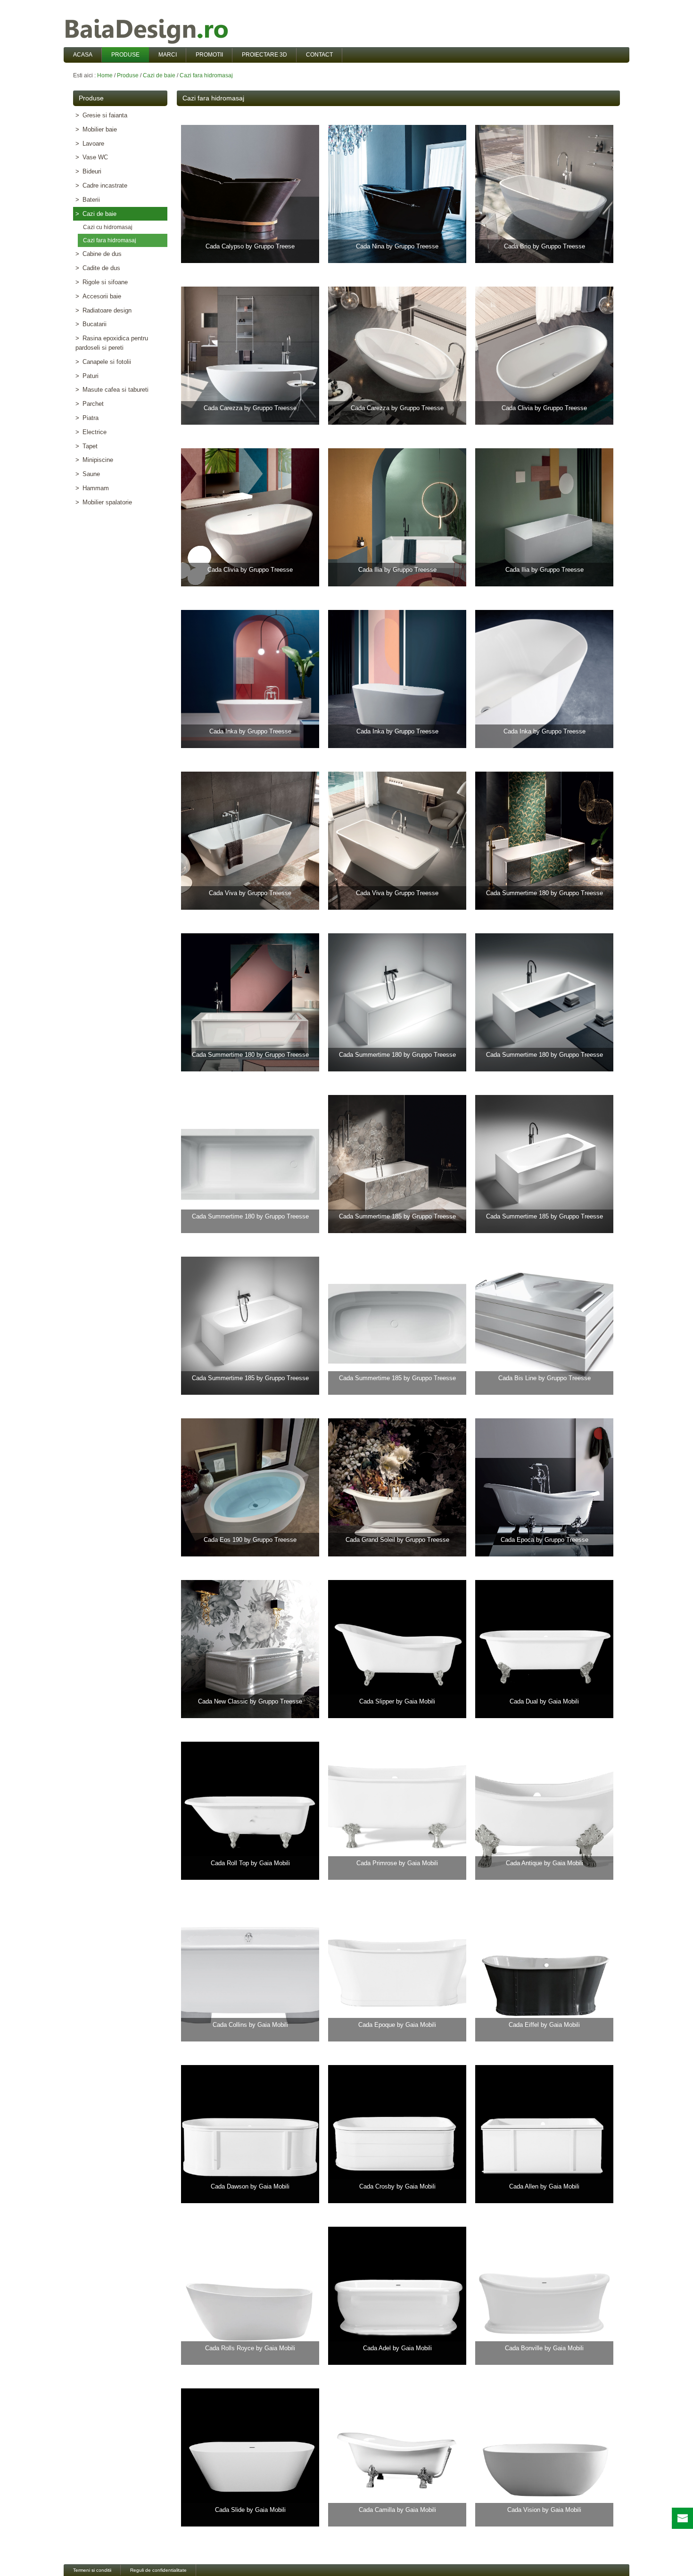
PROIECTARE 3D (264, 55)
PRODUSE (125, 55)
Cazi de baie (159, 75)
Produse (128, 75)
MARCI (168, 55)
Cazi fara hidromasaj (206, 75)
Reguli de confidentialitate (158, 2570)
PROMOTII (209, 55)
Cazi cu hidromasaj (106, 227)
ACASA (83, 55)
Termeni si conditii (92, 2570)
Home (105, 75)
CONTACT (319, 55)
